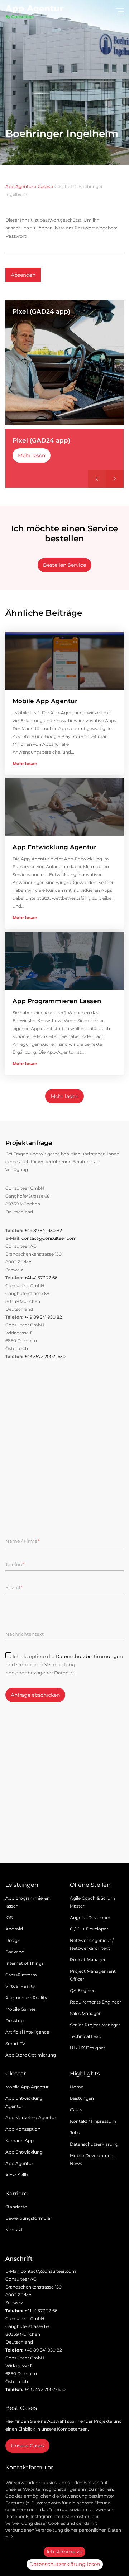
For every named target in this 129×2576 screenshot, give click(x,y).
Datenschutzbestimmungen (89, 1656)
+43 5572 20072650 (45, 1356)
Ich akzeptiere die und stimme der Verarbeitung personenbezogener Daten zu (64, 1664)
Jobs (75, 2133)
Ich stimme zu (64, 2552)
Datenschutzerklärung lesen (65, 2564)
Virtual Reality (20, 1986)
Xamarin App (20, 2140)
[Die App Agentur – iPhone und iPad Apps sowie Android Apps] (34, 13)
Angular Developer (90, 1917)
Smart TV (15, 2043)
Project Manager (88, 1960)
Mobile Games (21, 2009)
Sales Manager (85, 2013)
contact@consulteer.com (49, 1238)
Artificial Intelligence (27, 2032)
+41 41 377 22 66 (41, 1278)
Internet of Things (25, 1963)
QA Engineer (83, 1990)
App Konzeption (23, 2129)
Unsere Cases (27, 2446)
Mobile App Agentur (27, 2087)
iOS (9, 1917)
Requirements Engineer (95, 2002)
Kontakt (14, 2230)
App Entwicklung (24, 2152)
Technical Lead (86, 2036)
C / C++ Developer (89, 1929)
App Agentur (19, 186)
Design (13, 1940)
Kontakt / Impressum (93, 2121)
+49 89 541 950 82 (43, 1230)
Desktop (15, 2021)
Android (14, 1929)
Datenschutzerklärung (94, 2144)
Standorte (16, 2207)
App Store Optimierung (31, 2055)
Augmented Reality (26, 1998)
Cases (44, 186)
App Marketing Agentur (31, 2118)
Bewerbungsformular (29, 2218)
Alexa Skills (17, 2175)
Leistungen (82, 2098)
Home (77, 2087)
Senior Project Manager (95, 2025)
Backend (15, 1952)
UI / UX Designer (88, 2048)
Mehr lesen (32, 455)
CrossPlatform (21, 1975)
